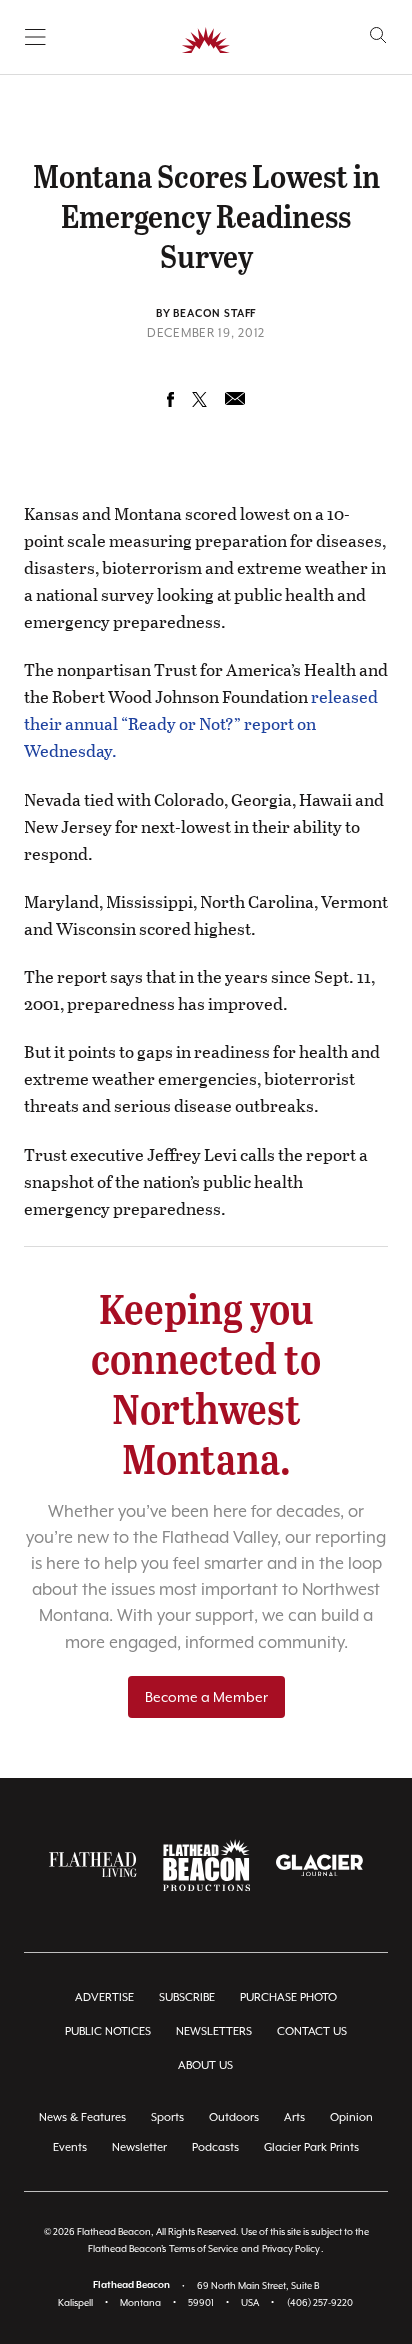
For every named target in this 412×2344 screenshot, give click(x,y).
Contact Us (312, 2031)
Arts (294, 2117)
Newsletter (139, 2147)
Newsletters (214, 2031)
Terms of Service (203, 2248)
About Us (205, 2065)
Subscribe (187, 1997)
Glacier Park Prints (311, 2147)
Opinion (351, 2117)
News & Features (82, 2117)
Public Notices (108, 2031)
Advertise (104, 1997)
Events (70, 2147)
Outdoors (234, 2117)
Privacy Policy (291, 2248)
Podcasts (215, 2147)
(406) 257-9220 (320, 2302)
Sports (167, 2117)
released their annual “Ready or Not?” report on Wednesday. (201, 723)
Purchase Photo (288, 1997)
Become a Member (206, 1697)
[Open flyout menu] (35, 37)
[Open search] (378, 35)
